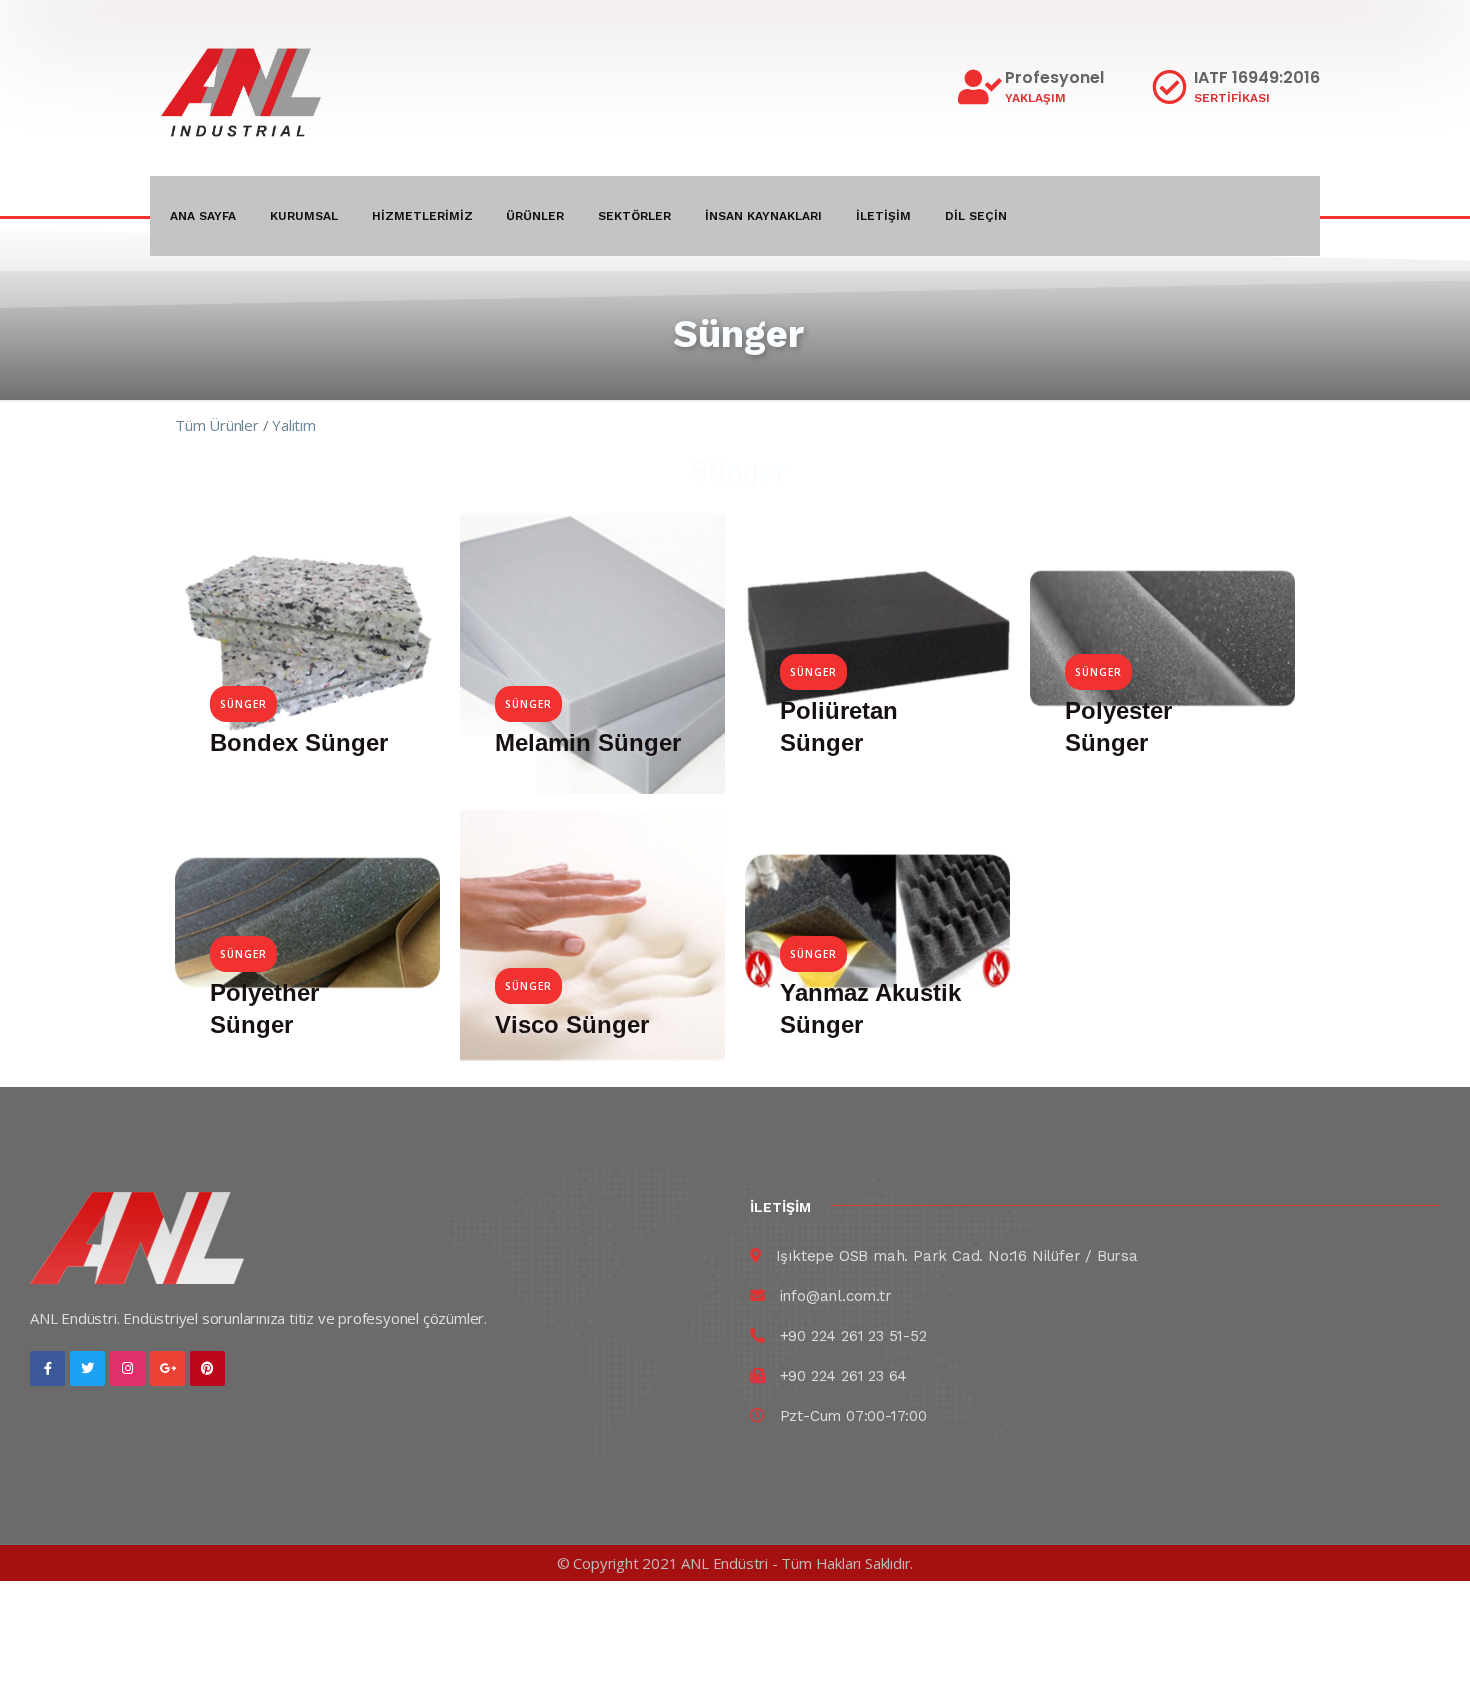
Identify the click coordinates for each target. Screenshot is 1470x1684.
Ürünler (535, 216)
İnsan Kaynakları (763, 216)
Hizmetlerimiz (422, 216)
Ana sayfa (203, 216)
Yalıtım (295, 425)
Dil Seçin (976, 216)
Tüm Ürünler (217, 425)
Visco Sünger (572, 1024)
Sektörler (634, 216)
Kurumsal (304, 216)
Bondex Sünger (299, 742)
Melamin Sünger (588, 742)
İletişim (883, 216)
